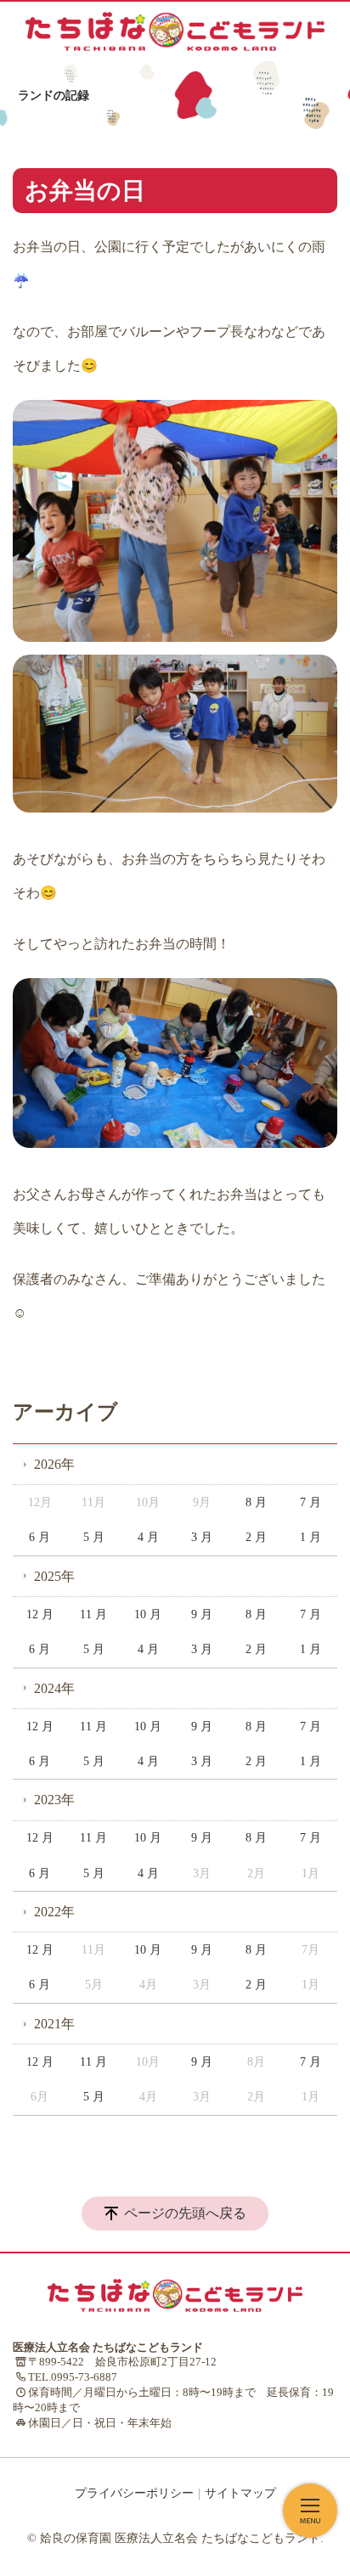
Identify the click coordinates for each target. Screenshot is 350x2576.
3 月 (202, 1537)
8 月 (256, 1502)
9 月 (202, 1614)
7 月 (310, 1502)
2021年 (54, 2024)
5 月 (94, 1537)
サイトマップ (240, 2493)
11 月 (93, 1614)
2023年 (54, 1800)
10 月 (148, 1614)
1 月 (310, 1537)
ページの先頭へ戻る (185, 2213)
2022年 (54, 1912)
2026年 (54, 1464)
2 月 (256, 1537)
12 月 (40, 1614)
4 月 (148, 1537)
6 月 (40, 1537)
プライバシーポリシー (134, 2493)
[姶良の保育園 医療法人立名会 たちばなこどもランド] (175, 31)
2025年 (54, 1576)
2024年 (54, 1688)
